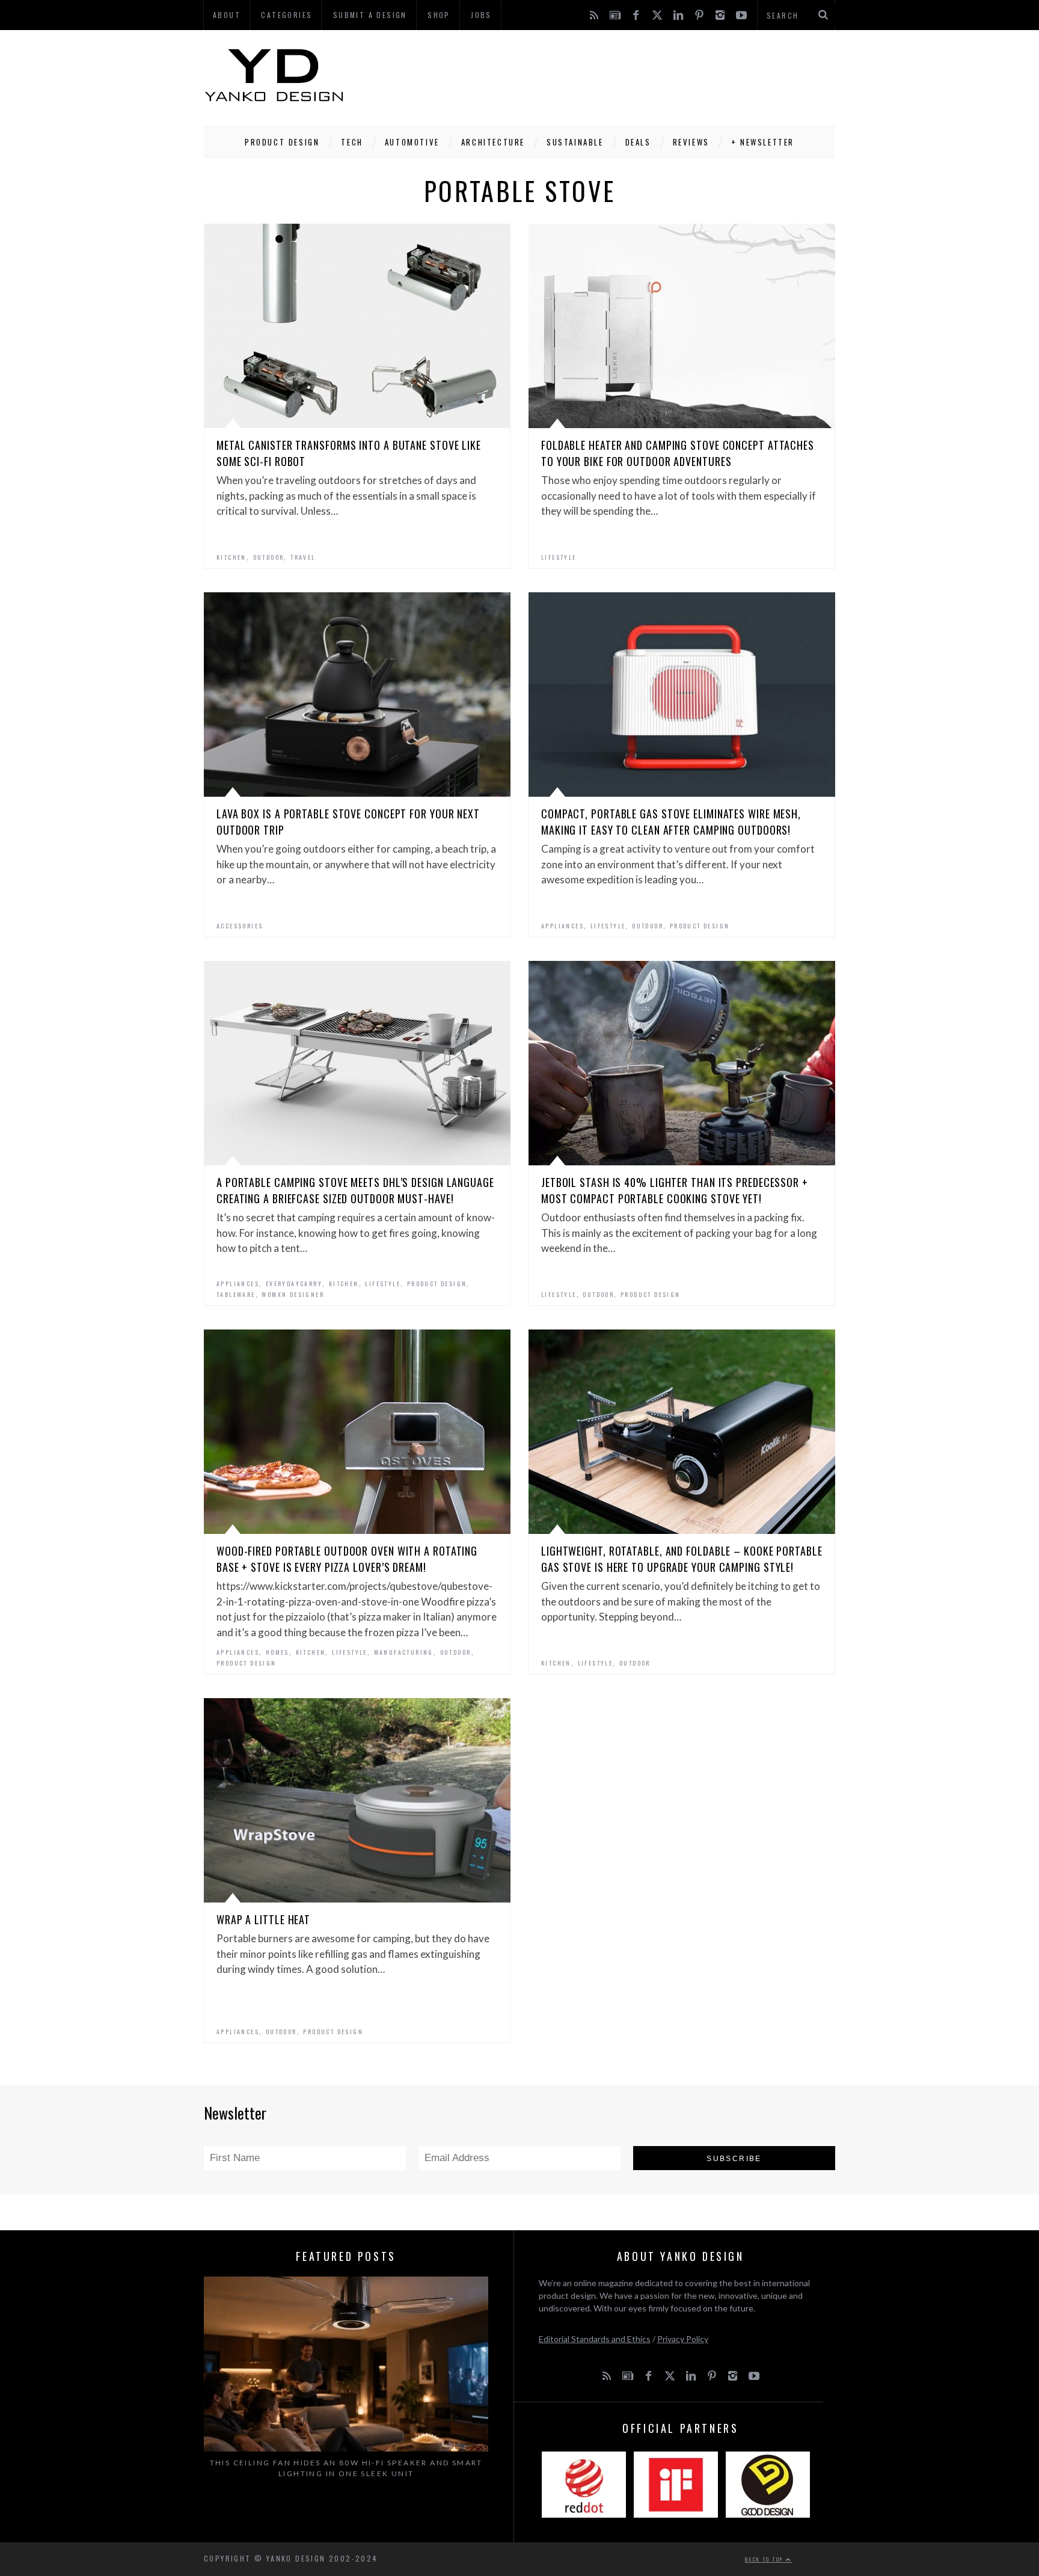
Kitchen (231, 557)
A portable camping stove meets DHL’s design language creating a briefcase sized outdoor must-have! (355, 1190)
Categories (287, 15)
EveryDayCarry (294, 1283)
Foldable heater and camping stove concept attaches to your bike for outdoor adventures (678, 453)
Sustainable (575, 142)
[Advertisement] (616, 75)
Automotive (412, 142)
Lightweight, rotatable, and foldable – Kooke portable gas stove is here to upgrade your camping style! (682, 1559)
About (227, 15)
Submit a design (370, 15)
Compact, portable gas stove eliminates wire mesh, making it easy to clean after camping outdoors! (671, 822)
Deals (638, 142)
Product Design (282, 142)
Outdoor (269, 557)
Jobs (481, 15)
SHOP (439, 15)
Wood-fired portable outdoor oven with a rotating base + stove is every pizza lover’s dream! (347, 1559)
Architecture (493, 142)
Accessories (240, 926)
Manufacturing (404, 1652)
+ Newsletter (763, 142)
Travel (303, 557)
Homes (277, 1652)
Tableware (236, 1294)
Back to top (765, 2559)
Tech (352, 142)
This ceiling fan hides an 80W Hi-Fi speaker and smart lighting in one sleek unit (346, 2468)
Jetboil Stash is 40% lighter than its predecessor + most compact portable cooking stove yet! (675, 1190)
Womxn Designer (293, 1294)
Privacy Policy (683, 2339)
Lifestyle (559, 557)
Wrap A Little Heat (263, 1919)
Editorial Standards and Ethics (595, 2339)
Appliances (562, 926)
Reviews (691, 142)
